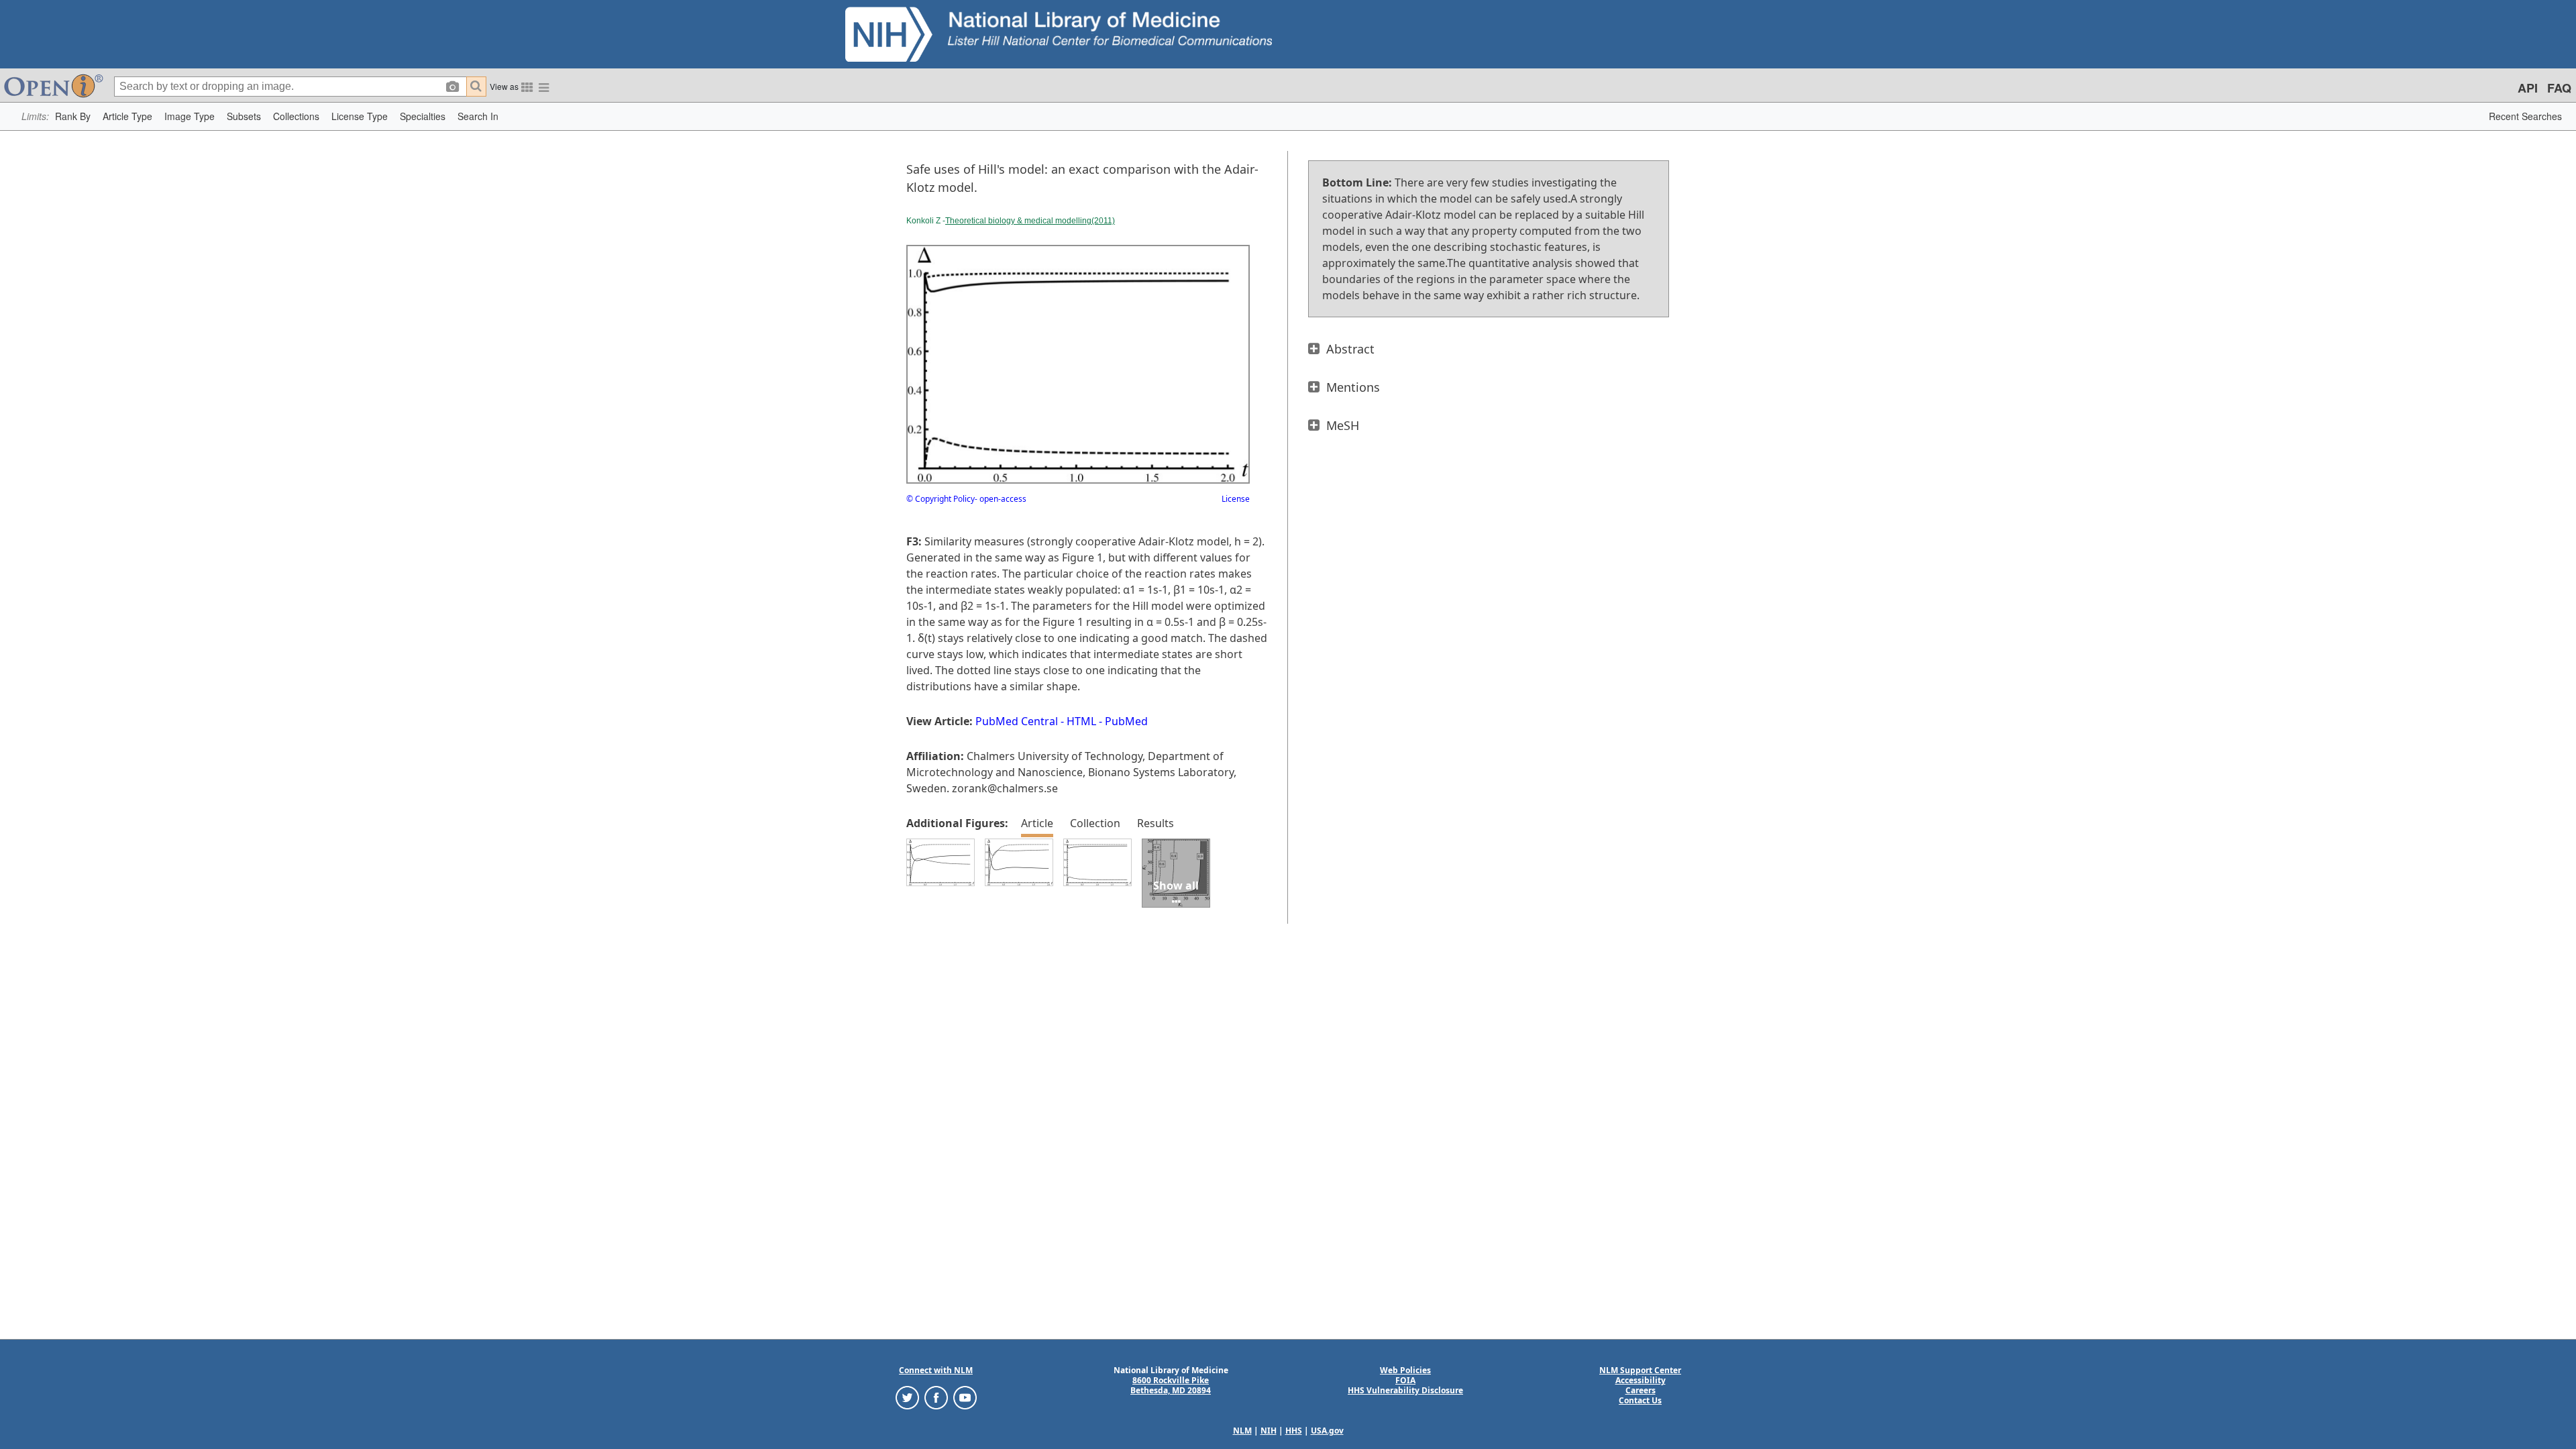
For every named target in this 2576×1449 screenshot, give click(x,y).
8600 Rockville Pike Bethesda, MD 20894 (1171, 1385)
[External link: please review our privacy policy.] (907, 1397)
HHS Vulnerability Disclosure (1405, 1390)
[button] (73, 116)
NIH (1269, 1431)
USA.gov (1327, 1431)
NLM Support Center (1640, 1370)
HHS (1294, 1431)
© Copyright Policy (941, 499)
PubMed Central (1017, 721)
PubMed (1126, 721)
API (2528, 88)
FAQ (2559, 88)
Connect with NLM (936, 1370)
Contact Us (1640, 1400)
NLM (1242, 1431)
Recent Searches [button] (2525, 116)
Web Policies (1405, 1370)
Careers (1641, 1390)
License (1236, 499)
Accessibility (1641, 1380)
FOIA (1405, 1380)
